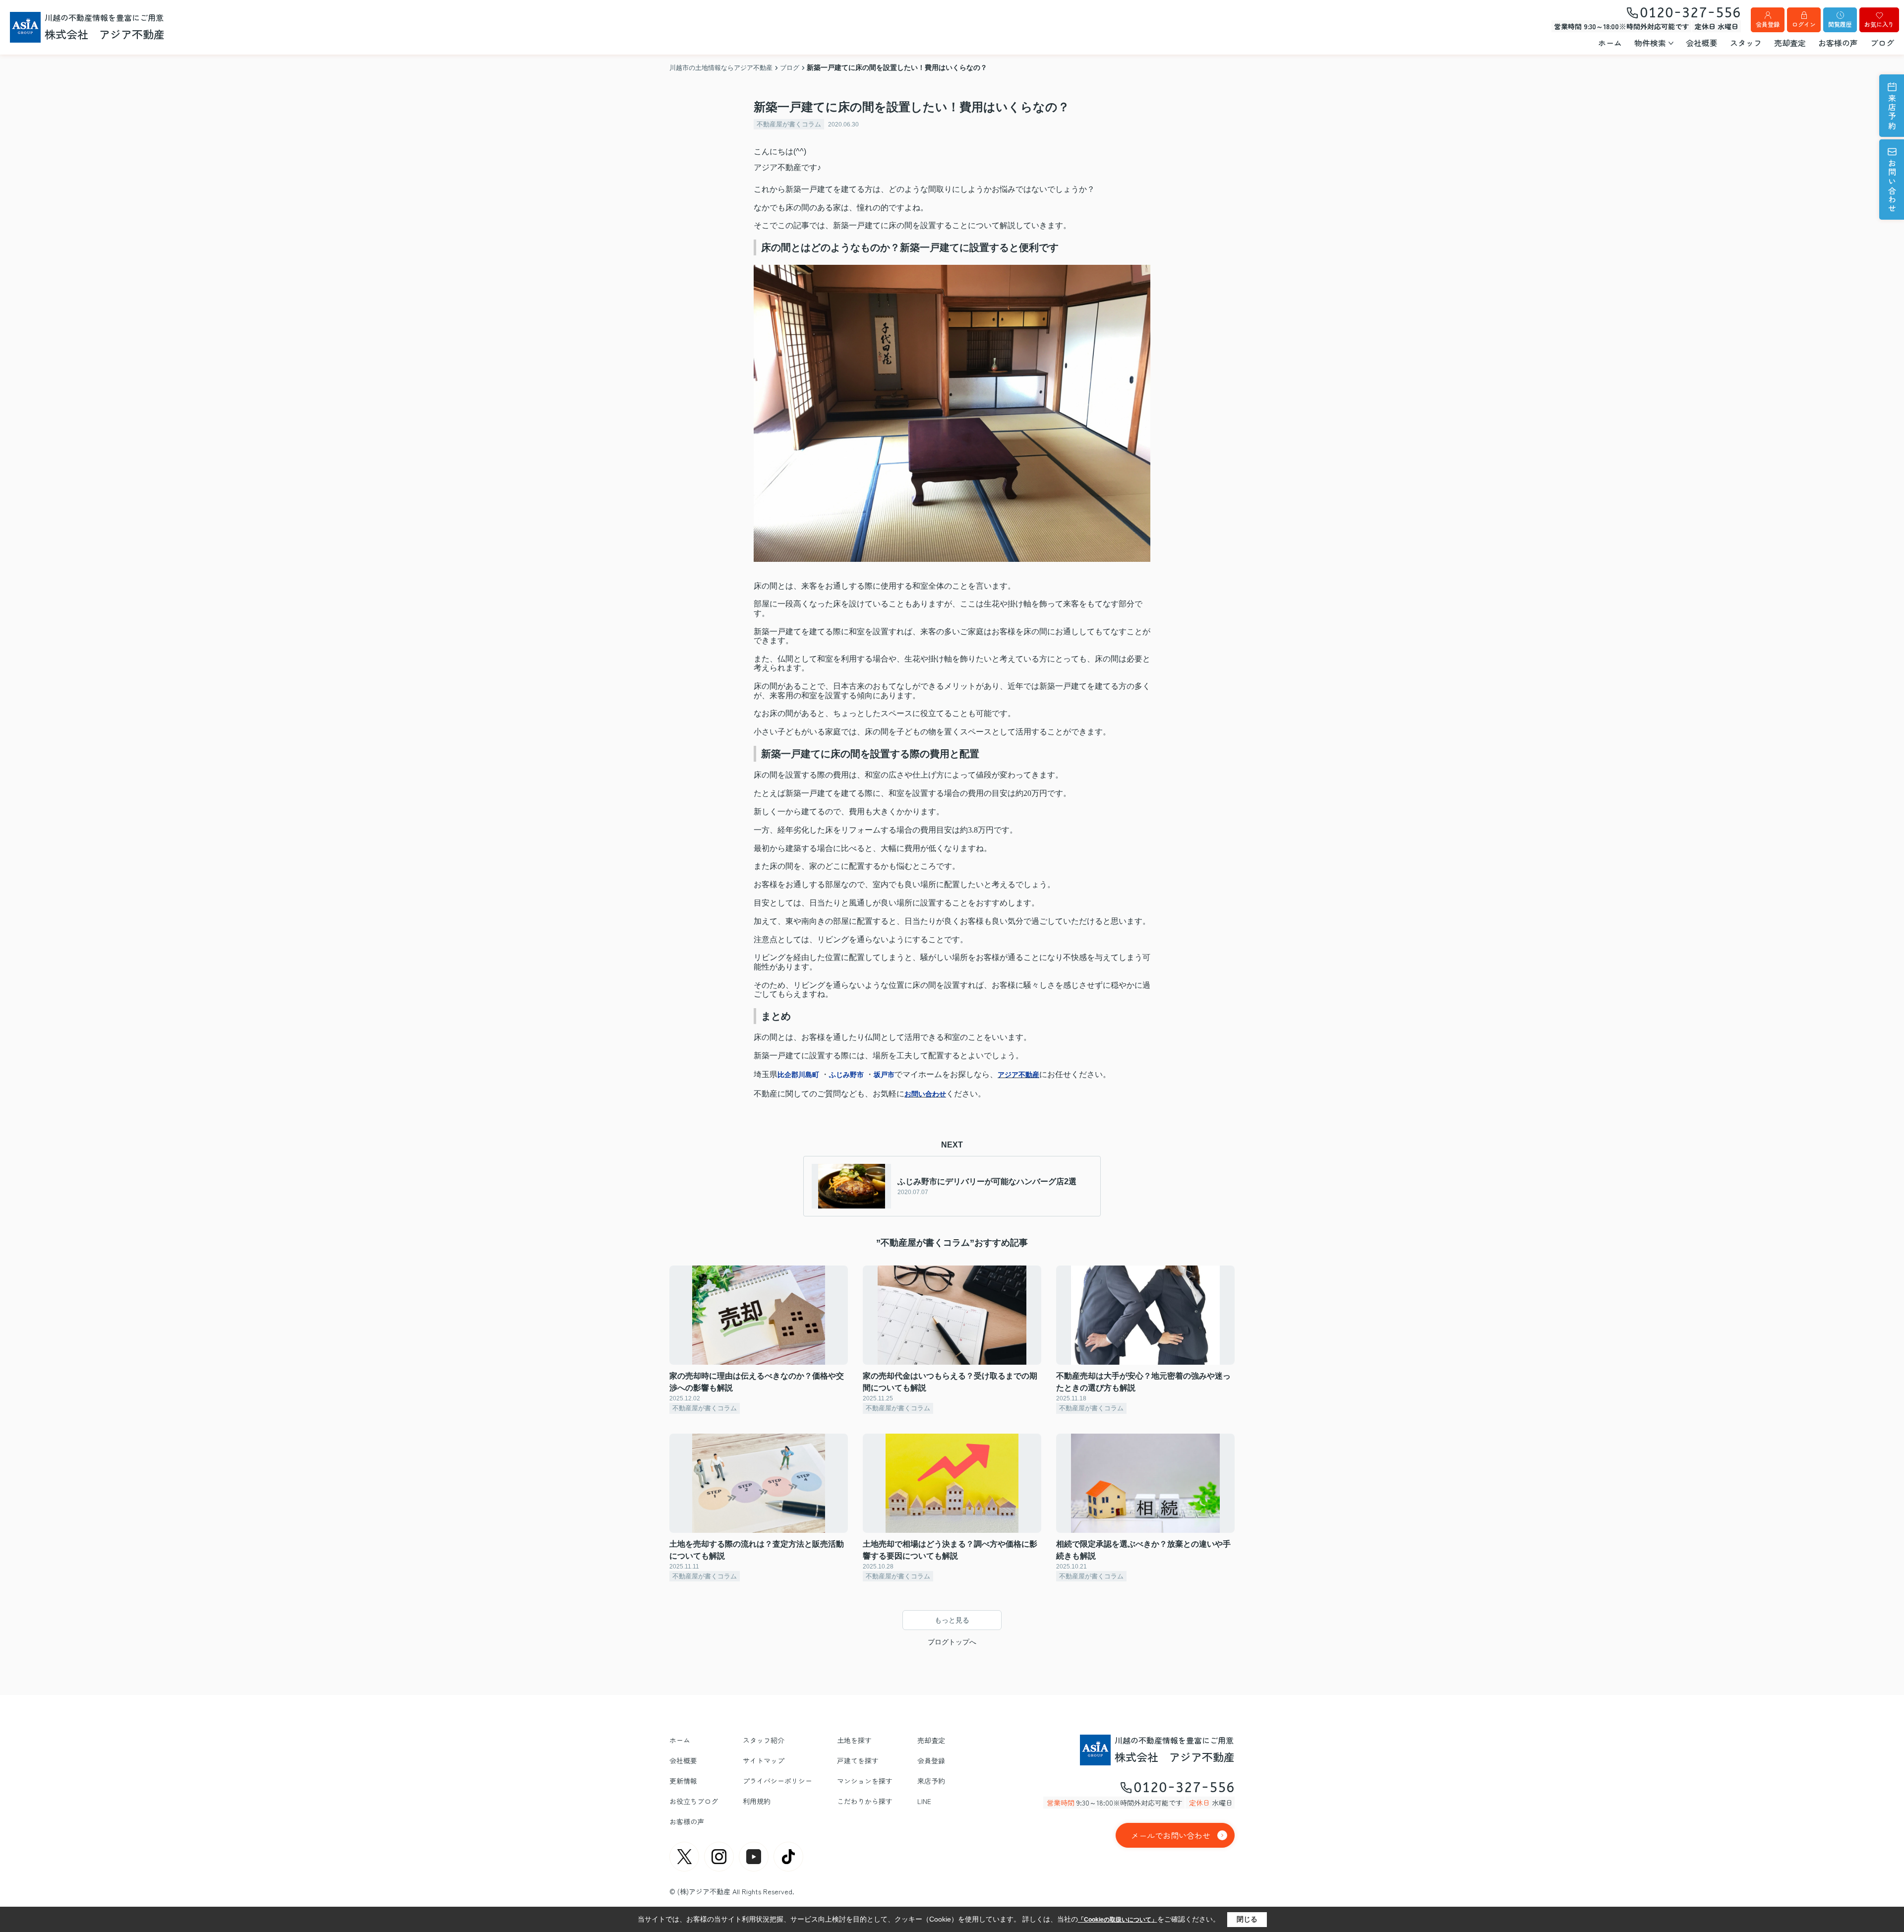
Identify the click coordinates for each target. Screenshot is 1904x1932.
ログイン (1804, 24)
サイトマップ (764, 1760)
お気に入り (1879, 24)
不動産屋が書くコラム (789, 124)
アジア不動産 (1018, 1075)
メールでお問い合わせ (1171, 1835)
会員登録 (1768, 24)
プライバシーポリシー (777, 1781)
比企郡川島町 (798, 1075)
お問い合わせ (1892, 186)
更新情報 (683, 1781)
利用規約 (757, 1801)
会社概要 (1702, 43)
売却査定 (1790, 43)
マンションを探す (865, 1781)
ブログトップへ (952, 1642)
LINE (924, 1801)
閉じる (1247, 1919)
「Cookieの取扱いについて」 (1118, 1920)
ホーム (1610, 43)
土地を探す (854, 1740)
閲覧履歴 (1840, 24)
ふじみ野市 (846, 1075)
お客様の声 (1838, 43)
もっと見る (952, 1620)
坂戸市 (884, 1075)
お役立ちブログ (694, 1801)
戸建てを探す (858, 1760)
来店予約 (1892, 112)
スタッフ (1746, 43)
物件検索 (1650, 43)
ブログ (1882, 43)
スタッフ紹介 (764, 1740)
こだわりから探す (865, 1801)
